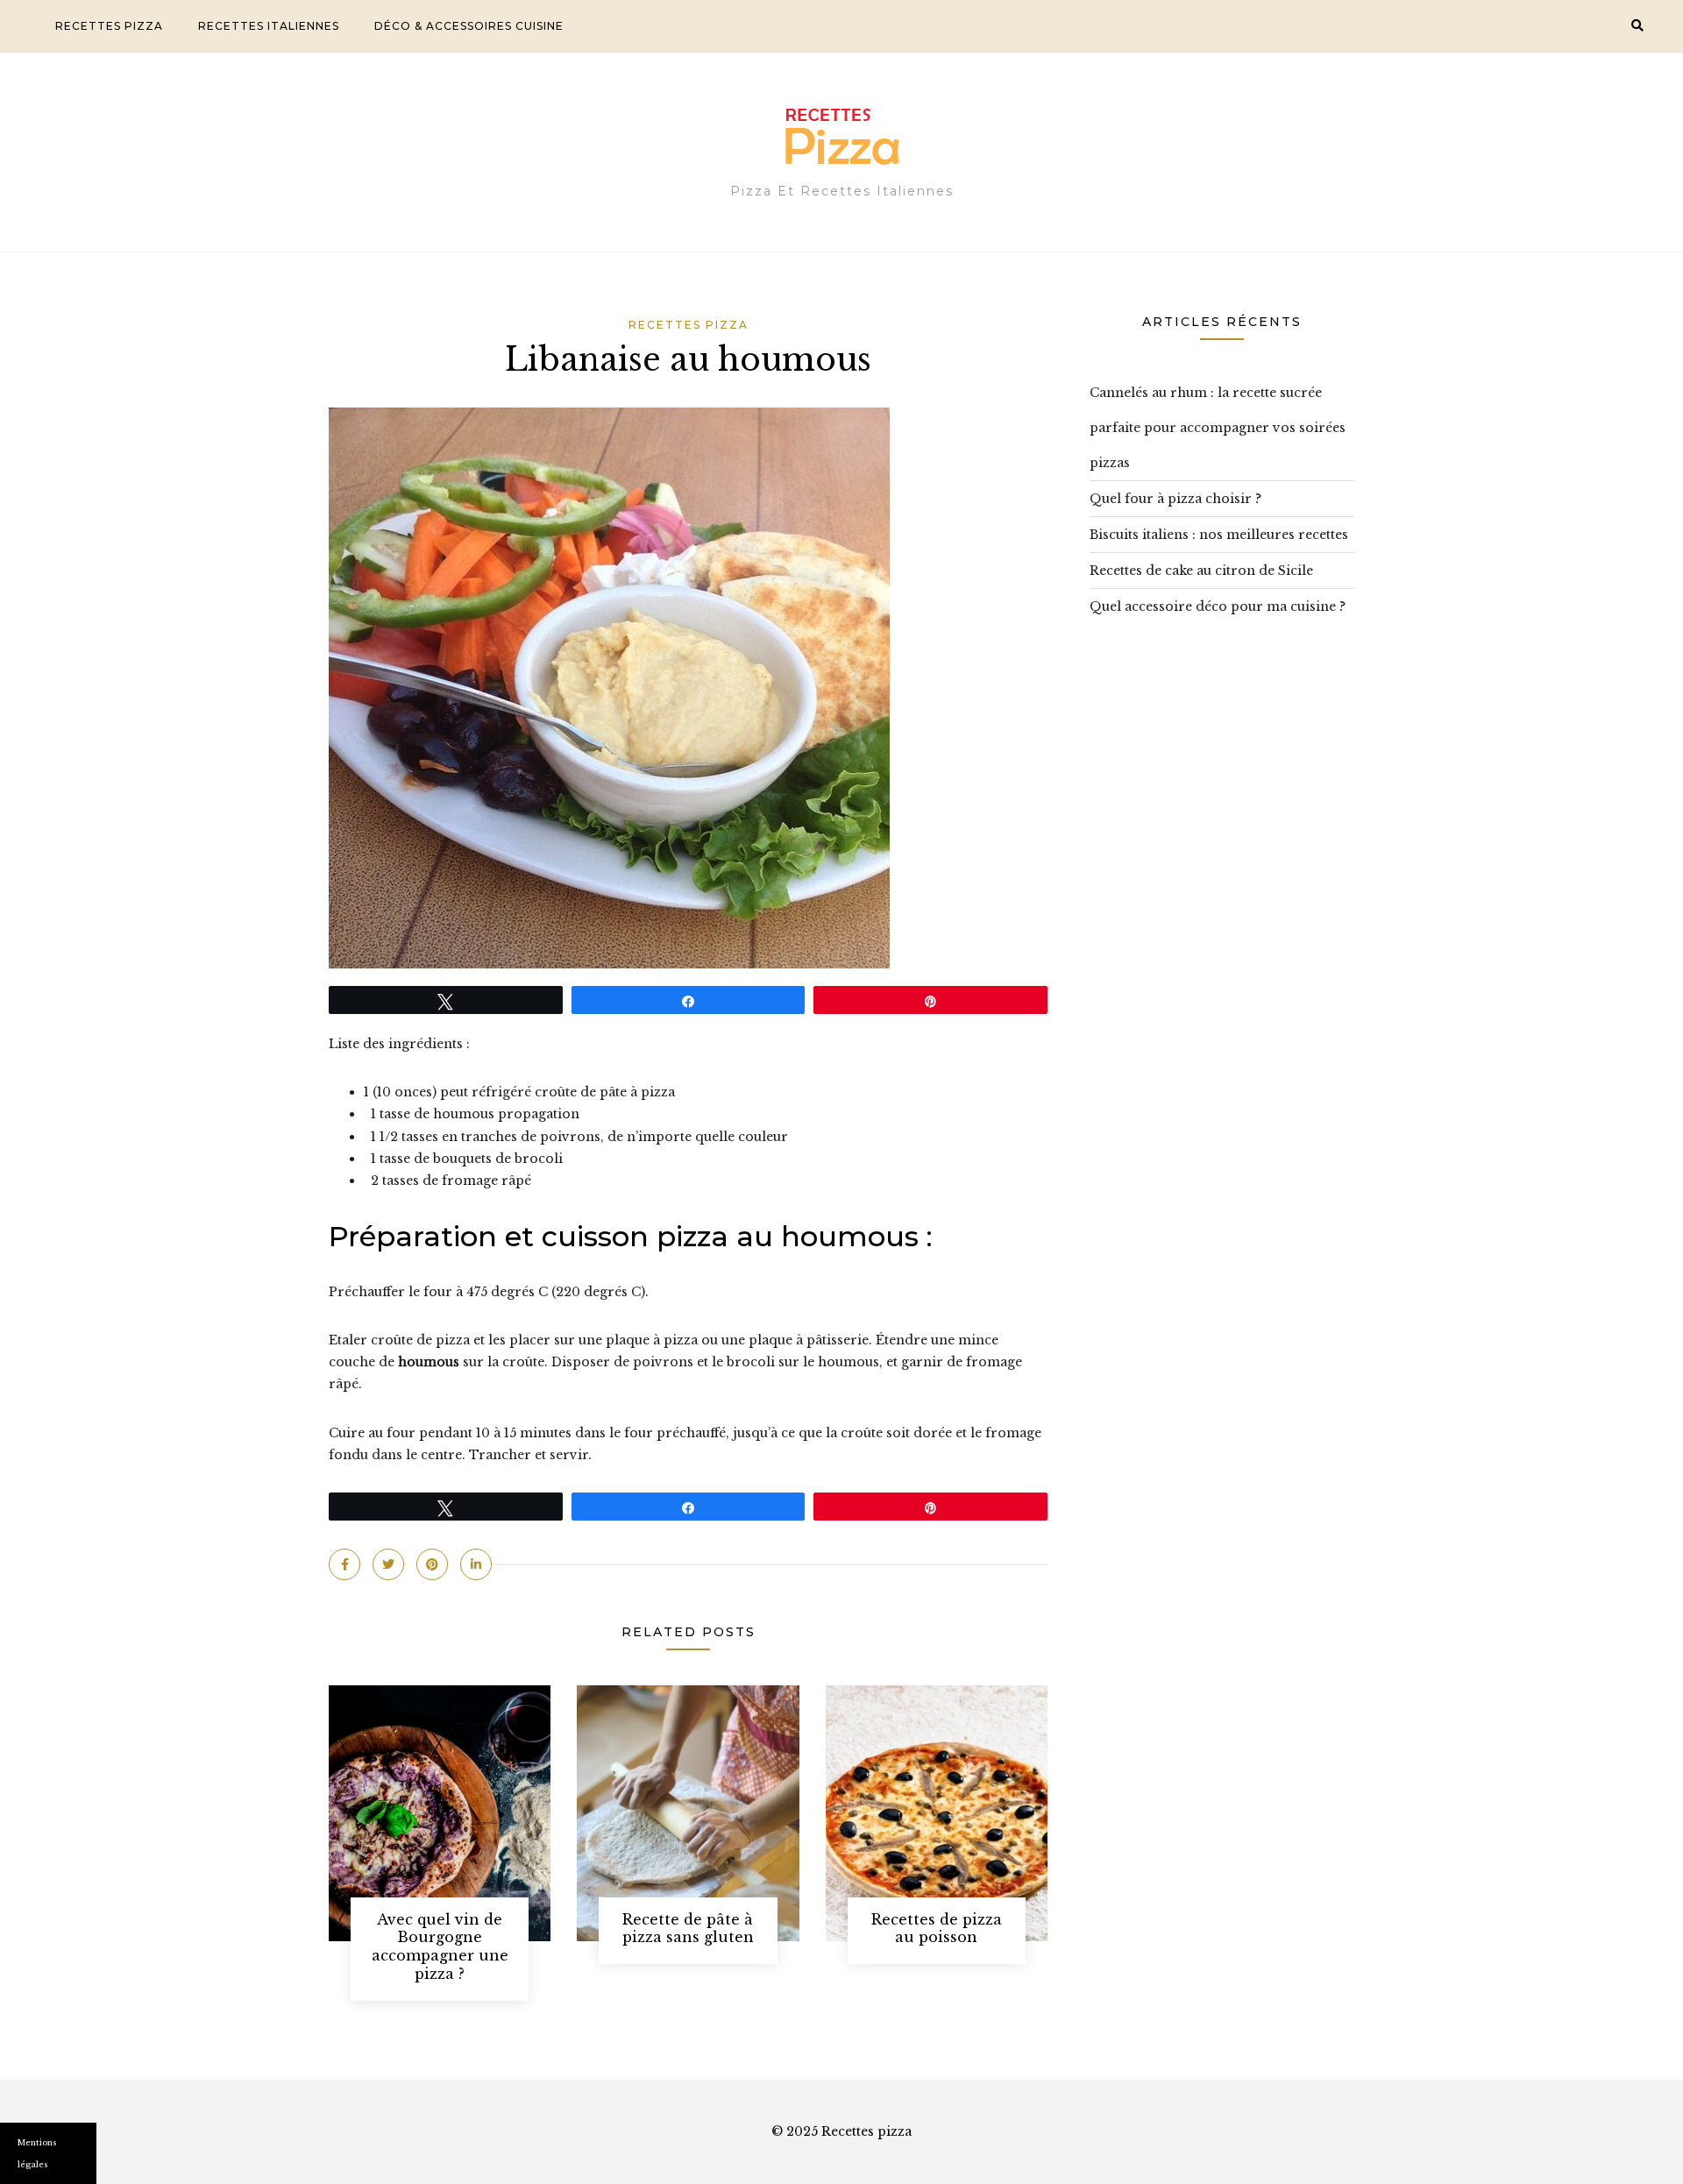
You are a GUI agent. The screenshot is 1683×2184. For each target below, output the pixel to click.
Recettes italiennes (269, 26)
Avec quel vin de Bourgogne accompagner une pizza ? (440, 1946)
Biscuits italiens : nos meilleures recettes (1219, 535)
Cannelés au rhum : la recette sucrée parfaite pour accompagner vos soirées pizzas (1218, 428)
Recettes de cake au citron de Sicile (1201, 571)
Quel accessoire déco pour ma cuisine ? (1218, 606)
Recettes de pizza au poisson (937, 1929)
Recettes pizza (109, 26)
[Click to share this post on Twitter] (388, 1564)
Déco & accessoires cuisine (469, 26)
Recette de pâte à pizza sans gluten (688, 1929)
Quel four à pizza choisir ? (1175, 499)
